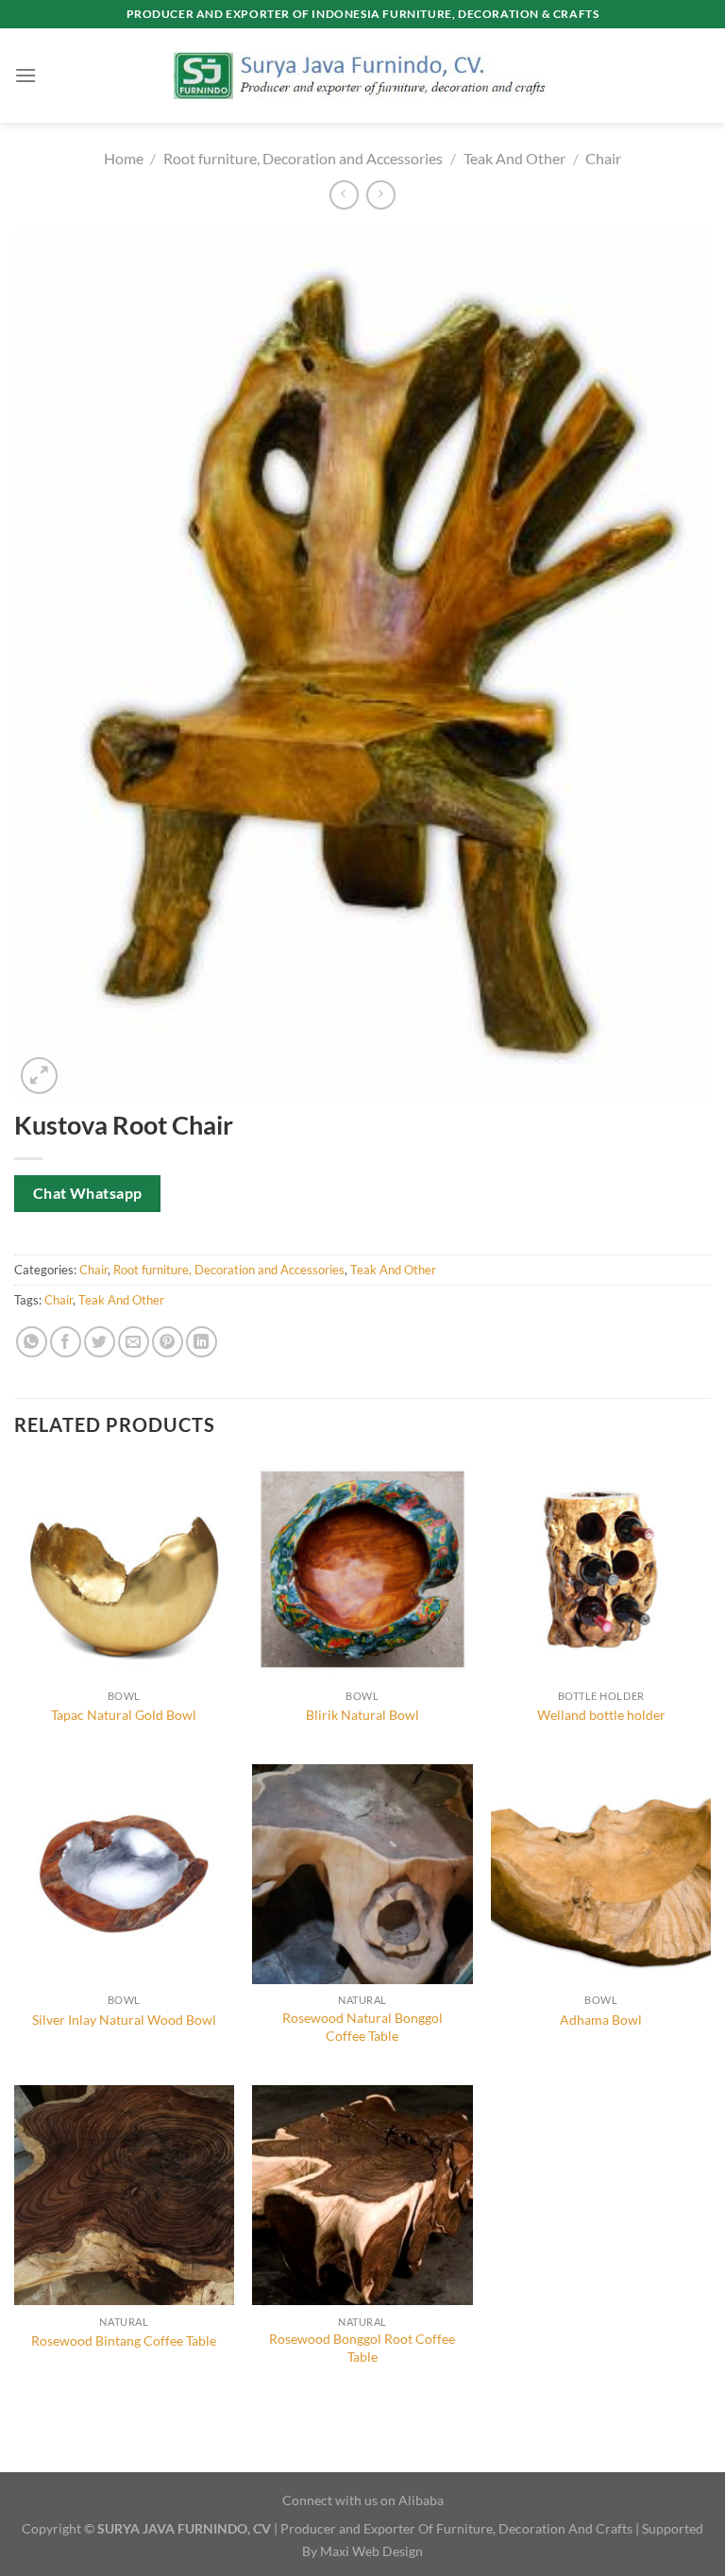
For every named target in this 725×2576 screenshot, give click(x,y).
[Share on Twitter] (100, 1342)
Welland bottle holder (601, 1715)
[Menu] (25, 75)
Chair (603, 158)
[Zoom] (39, 1076)
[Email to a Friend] (134, 1342)
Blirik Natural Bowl (362, 1715)
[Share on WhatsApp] (32, 1342)
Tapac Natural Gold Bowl (124, 1715)
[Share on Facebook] (66, 1342)
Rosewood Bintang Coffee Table (124, 2340)
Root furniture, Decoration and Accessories (303, 158)
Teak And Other (514, 158)
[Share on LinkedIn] (202, 1342)
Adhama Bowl (601, 2020)
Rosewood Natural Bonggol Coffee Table (362, 2027)
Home (124, 158)
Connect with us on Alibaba (363, 2500)
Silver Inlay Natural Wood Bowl (124, 2020)
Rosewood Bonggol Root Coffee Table (362, 2348)
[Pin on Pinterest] (168, 1342)
